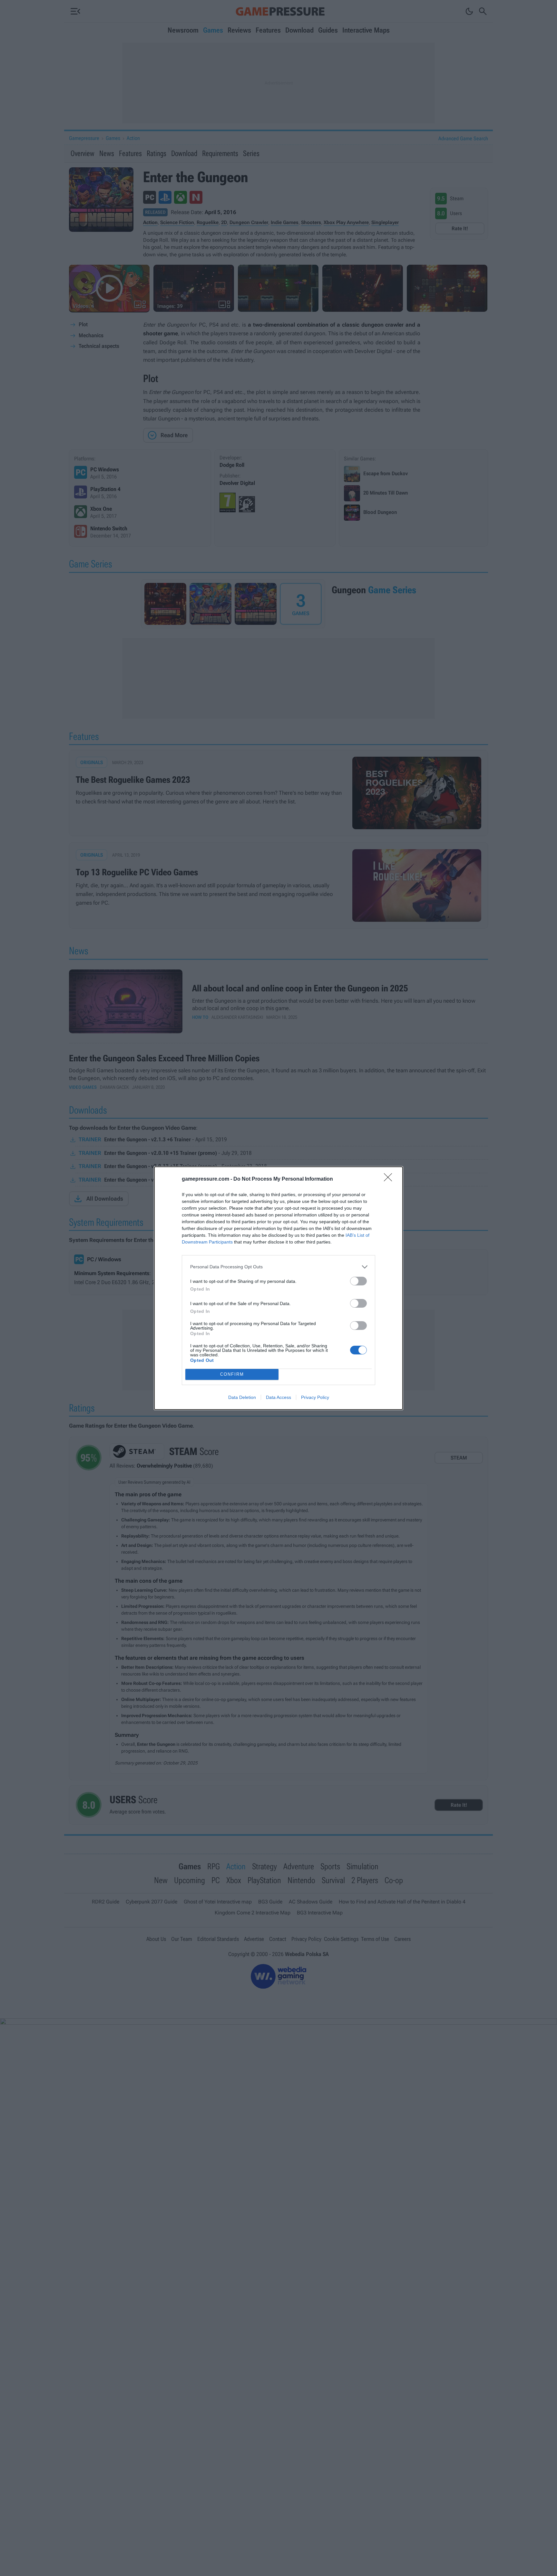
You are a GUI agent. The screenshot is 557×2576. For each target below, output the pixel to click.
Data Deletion (242, 1397)
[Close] (390, 1179)
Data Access (278, 1397)
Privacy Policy (315, 1397)
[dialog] (278, 1288)
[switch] (358, 1281)
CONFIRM (232, 1374)
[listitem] (278, 1267)
